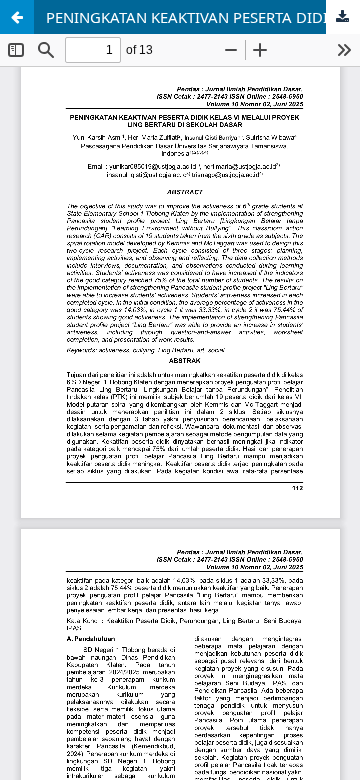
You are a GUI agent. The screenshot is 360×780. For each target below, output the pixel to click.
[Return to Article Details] (17, 17)
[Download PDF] (343, 17)
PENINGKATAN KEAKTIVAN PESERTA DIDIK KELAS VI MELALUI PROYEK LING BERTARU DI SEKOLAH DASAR (203, 17)
